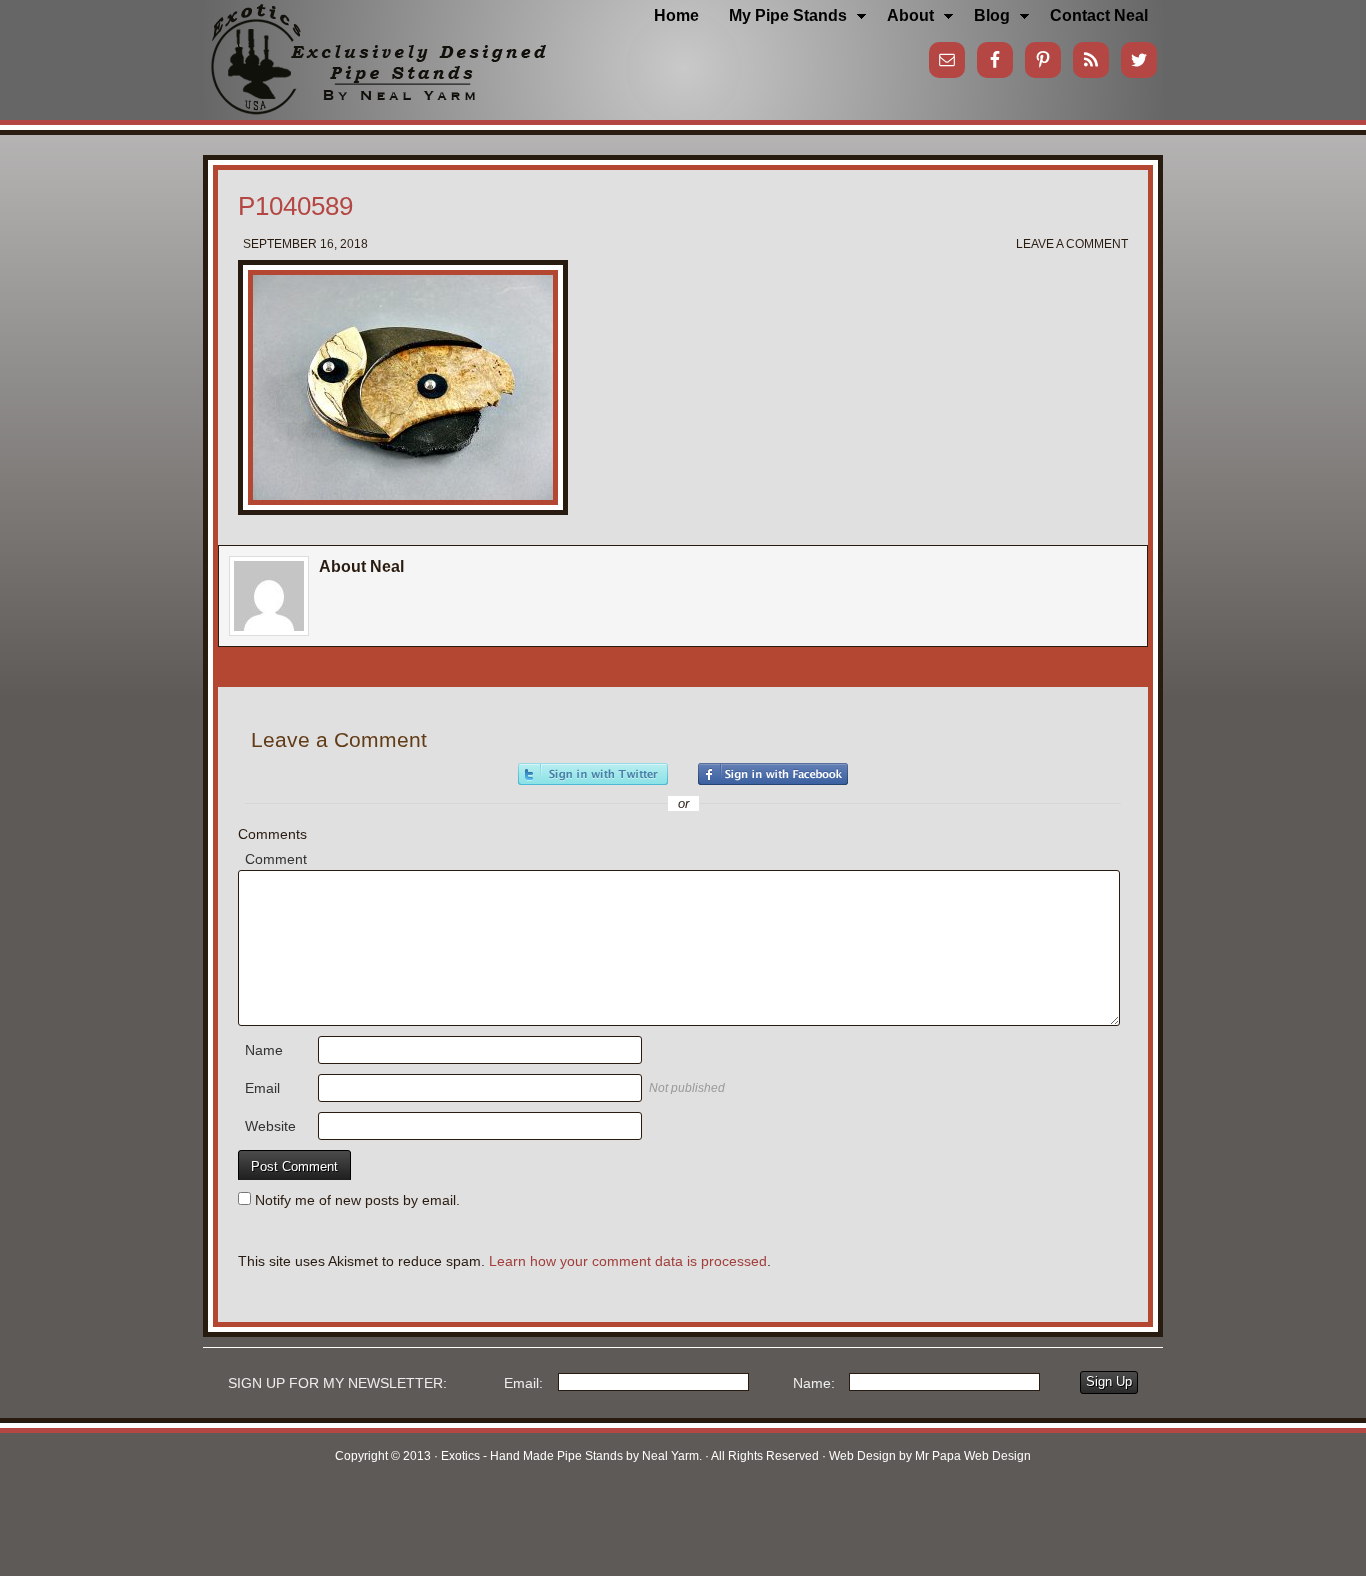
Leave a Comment (1072, 244)
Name (264, 1050)
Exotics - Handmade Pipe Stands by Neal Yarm (368, 50)
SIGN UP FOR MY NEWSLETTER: (337, 1383)
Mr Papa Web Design (973, 1456)
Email (262, 1088)
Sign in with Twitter (593, 774)
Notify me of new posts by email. (357, 1200)
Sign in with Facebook (773, 774)
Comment (276, 859)
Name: (814, 1383)
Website (270, 1126)
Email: (523, 1383)
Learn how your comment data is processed (628, 1261)
